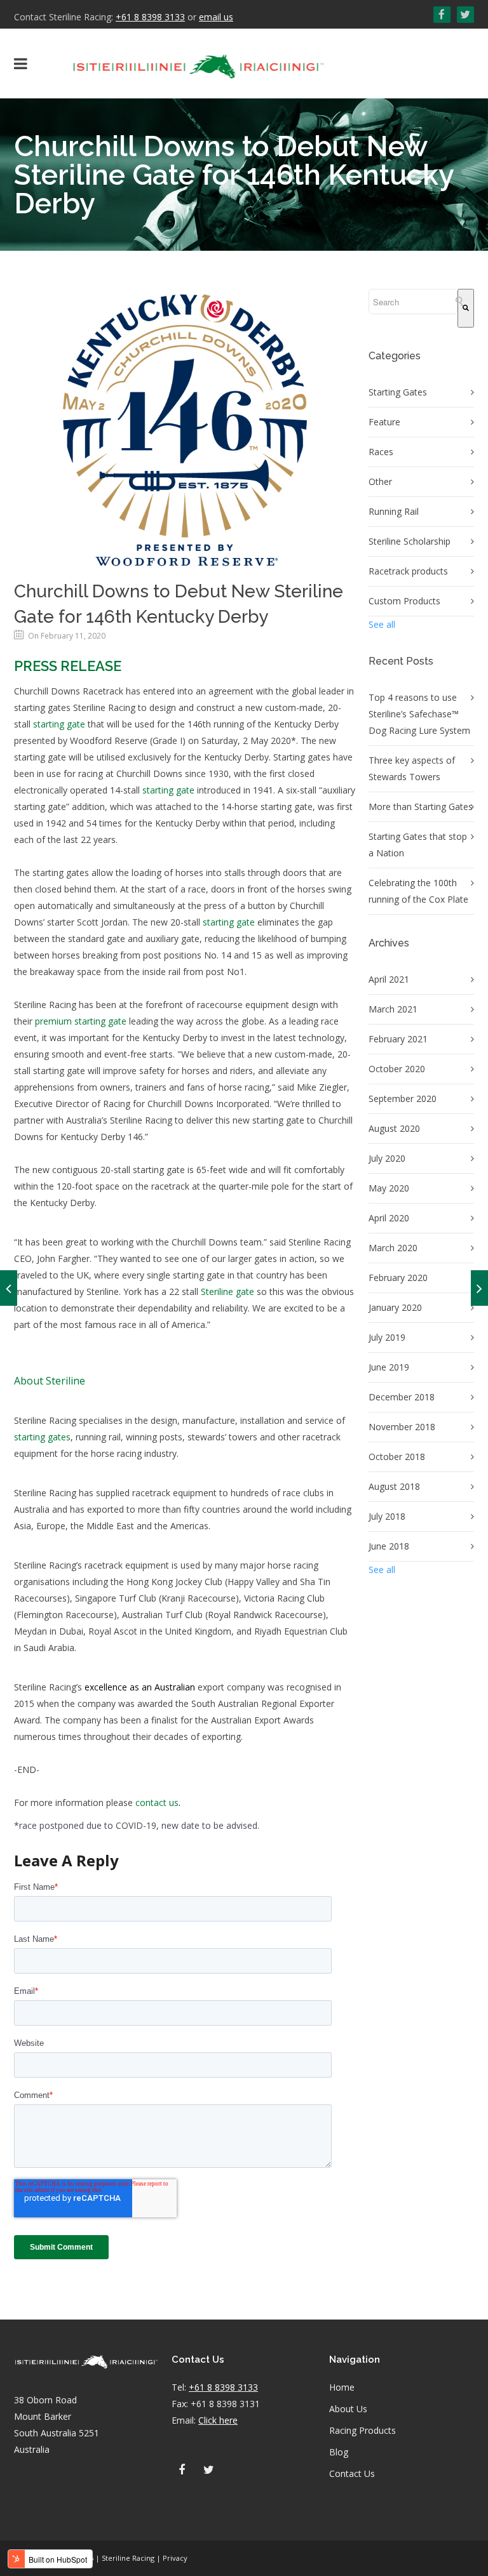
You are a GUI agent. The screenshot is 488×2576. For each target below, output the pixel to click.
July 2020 (387, 1158)
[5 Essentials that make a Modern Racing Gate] (9, 1288)
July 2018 (387, 1516)
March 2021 (393, 1009)
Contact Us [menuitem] (352, 2473)
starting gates (42, 1437)
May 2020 (389, 1188)
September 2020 (403, 1099)
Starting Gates (398, 392)
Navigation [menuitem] (355, 2360)
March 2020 (393, 1248)
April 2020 (389, 1218)
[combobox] (413, 302)
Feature (384, 422)
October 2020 (397, 1069)
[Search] (466, 308)
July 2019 (387, 1337)
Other (380, 481)
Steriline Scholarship (410, 541)
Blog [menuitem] (339, 2452)
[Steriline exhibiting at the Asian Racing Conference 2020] (479, 1288)
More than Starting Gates (421, 807)
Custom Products (404, 601)
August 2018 (394, 1486)
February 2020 (398, 1278)
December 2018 (402, 1397)
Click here (218, 2420)
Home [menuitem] (342, 2387)
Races (381, 452)
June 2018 (389, 1546)
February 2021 (398, 1039)
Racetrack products (408, 571)
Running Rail (394, 511)
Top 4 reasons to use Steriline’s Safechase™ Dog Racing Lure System (419, 714)
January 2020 (395, 1307)
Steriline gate (227, 1291)
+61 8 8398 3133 (150, 17)
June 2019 (389, 1367)
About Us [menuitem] (348, 2409)
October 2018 (397, 1457)
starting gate (59, 724)
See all (382, 624)
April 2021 (389, 979)
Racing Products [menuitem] (363, 2430)
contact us (157, 1803)
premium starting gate (81, 1021)
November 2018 (402, 1427)
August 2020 (394, 1128)
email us (216, 17)
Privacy (175, 2558)
